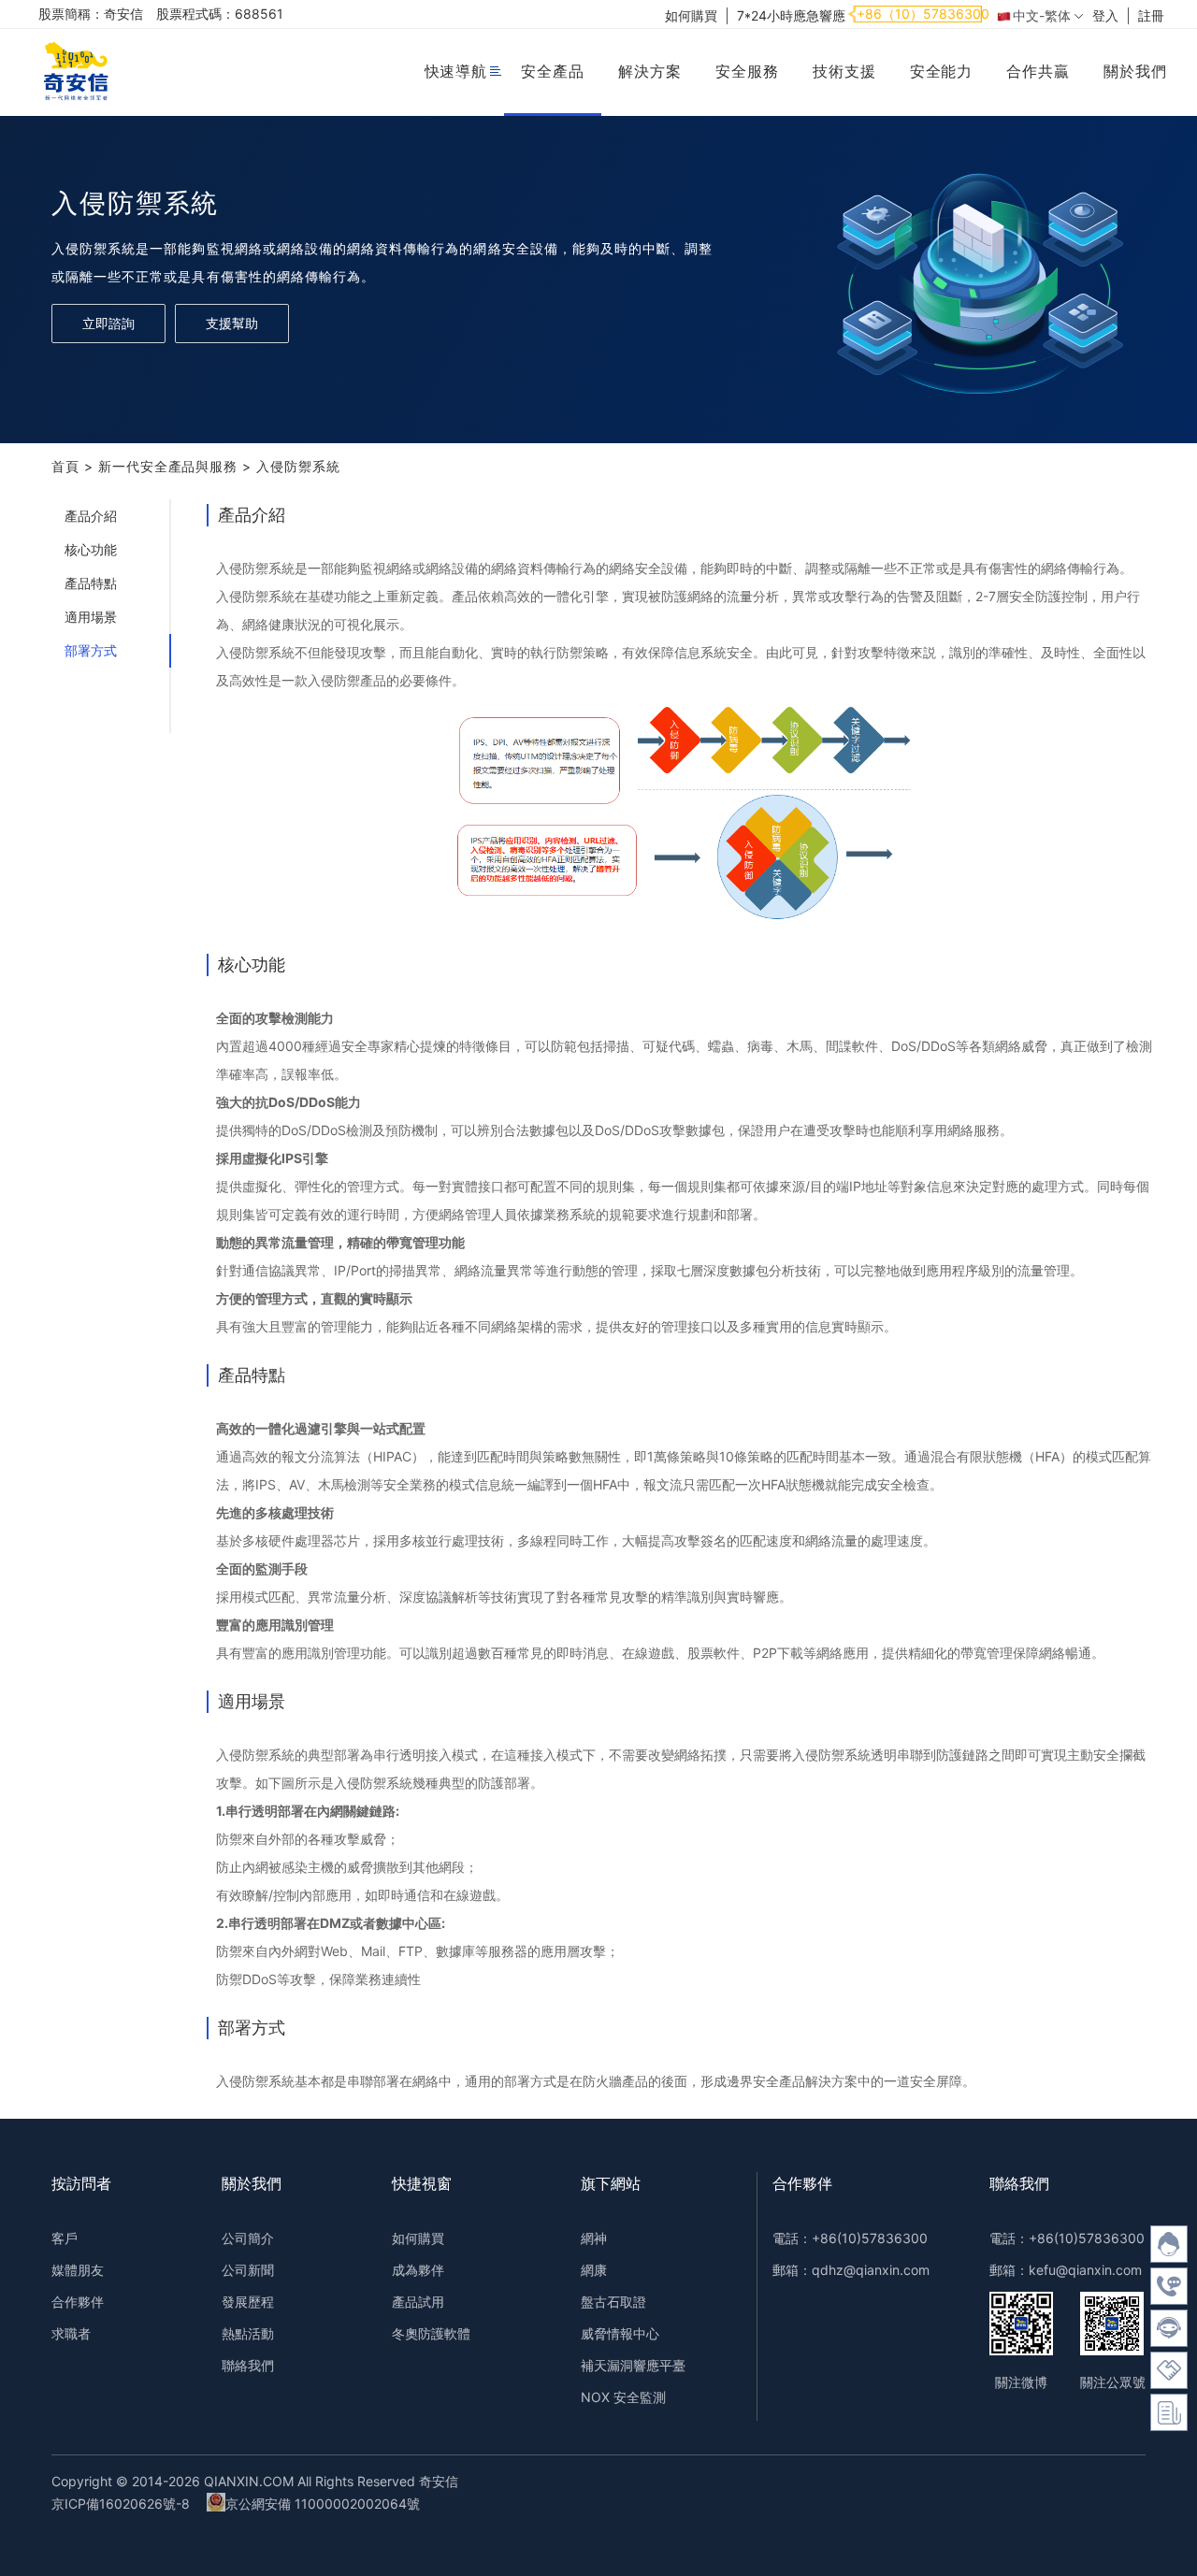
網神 (594, 2238)
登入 (1105, 15)
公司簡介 (248, 2238)
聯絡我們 (248, 2365)
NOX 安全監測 (623, 2397)
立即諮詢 (108, 323)
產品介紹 (91, 516)
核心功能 (91, 549)
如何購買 (691, 15)
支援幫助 (232, 323)
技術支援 (844, 71)
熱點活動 (248, 2333)
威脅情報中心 (620, 2333)
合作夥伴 (78, 2302)
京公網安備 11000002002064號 (323, 2504)
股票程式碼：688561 (220, 14)
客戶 (65, 2238)
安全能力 (942, 71)
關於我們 (1135, 71)
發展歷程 (248, 2302)
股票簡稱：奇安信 (91, 14)
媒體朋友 (78, 2270)
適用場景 (91, 617)
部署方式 (91, 650)
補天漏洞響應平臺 (633, 2365)
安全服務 (747, 71)
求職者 (71, 2333)
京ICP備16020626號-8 (121, 2504)
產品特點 (91, 583)
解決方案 (650, 71)
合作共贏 (1038, 71)
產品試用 (418, 2302)
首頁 (65, 466)
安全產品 (553, 71)
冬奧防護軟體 (431, 2333)
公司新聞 (248, 2270)
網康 (594, 2270)
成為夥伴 (418, 2270)
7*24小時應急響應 (791, 15)
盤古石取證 (613, 2302)
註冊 (1151, 15)
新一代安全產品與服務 (168, 466)
